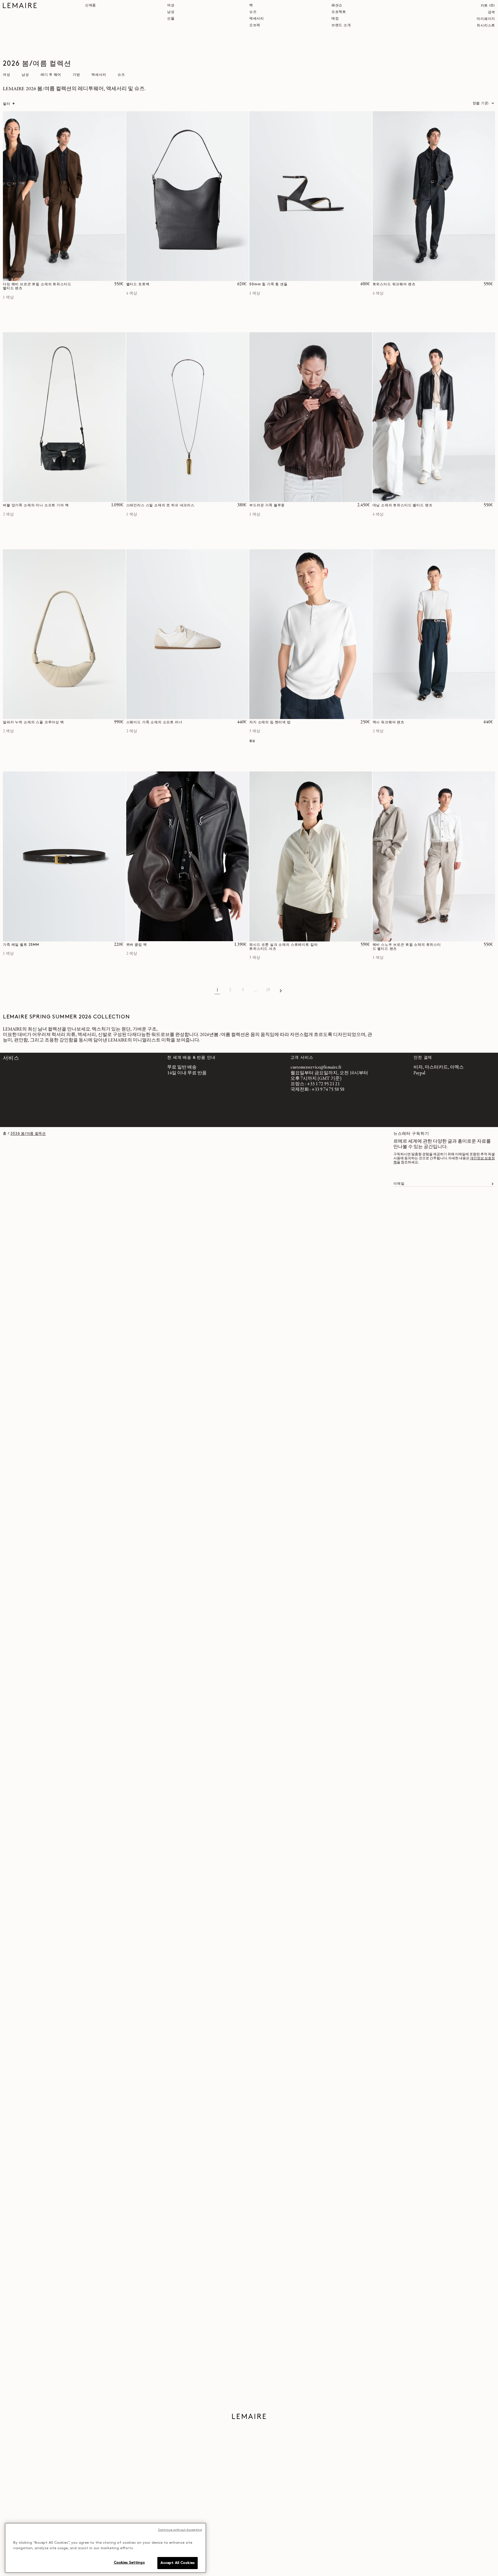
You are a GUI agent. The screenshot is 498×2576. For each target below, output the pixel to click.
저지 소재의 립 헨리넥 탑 (270, 722)
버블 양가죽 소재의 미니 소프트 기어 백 (36, 505)
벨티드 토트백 (138, 284)
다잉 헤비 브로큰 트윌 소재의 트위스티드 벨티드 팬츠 (37, 286)
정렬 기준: (481, 103)
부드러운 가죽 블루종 (267, 505)
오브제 (255, 25)
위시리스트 (486, 26)
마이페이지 (486, 19)
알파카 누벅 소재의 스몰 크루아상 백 (33, 722)
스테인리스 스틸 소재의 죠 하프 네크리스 (160, 505)
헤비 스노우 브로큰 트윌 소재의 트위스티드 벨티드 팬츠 (407, 947)
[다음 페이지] (281, 990)
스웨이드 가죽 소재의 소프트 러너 (154, 722)
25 (268, 990)
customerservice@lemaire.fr (316, 1067)
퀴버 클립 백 (137, 945)
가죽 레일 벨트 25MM (21, 945)
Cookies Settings (129, 2563)
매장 (335, 19)
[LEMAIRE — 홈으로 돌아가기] (20, 5)
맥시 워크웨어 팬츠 (388, 722)
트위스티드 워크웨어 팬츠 (394, 284)
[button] (488, 6)
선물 (171, 19)
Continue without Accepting (180, 2530)
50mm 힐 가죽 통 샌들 (268, 284)
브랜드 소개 (341, 25)
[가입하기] (493, 1184)
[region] (105, 2548)
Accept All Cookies (178, 2563)
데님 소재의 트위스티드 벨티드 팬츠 (403, 505)
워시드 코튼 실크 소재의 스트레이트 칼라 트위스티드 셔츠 (283, 947)
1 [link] (217, 990)
